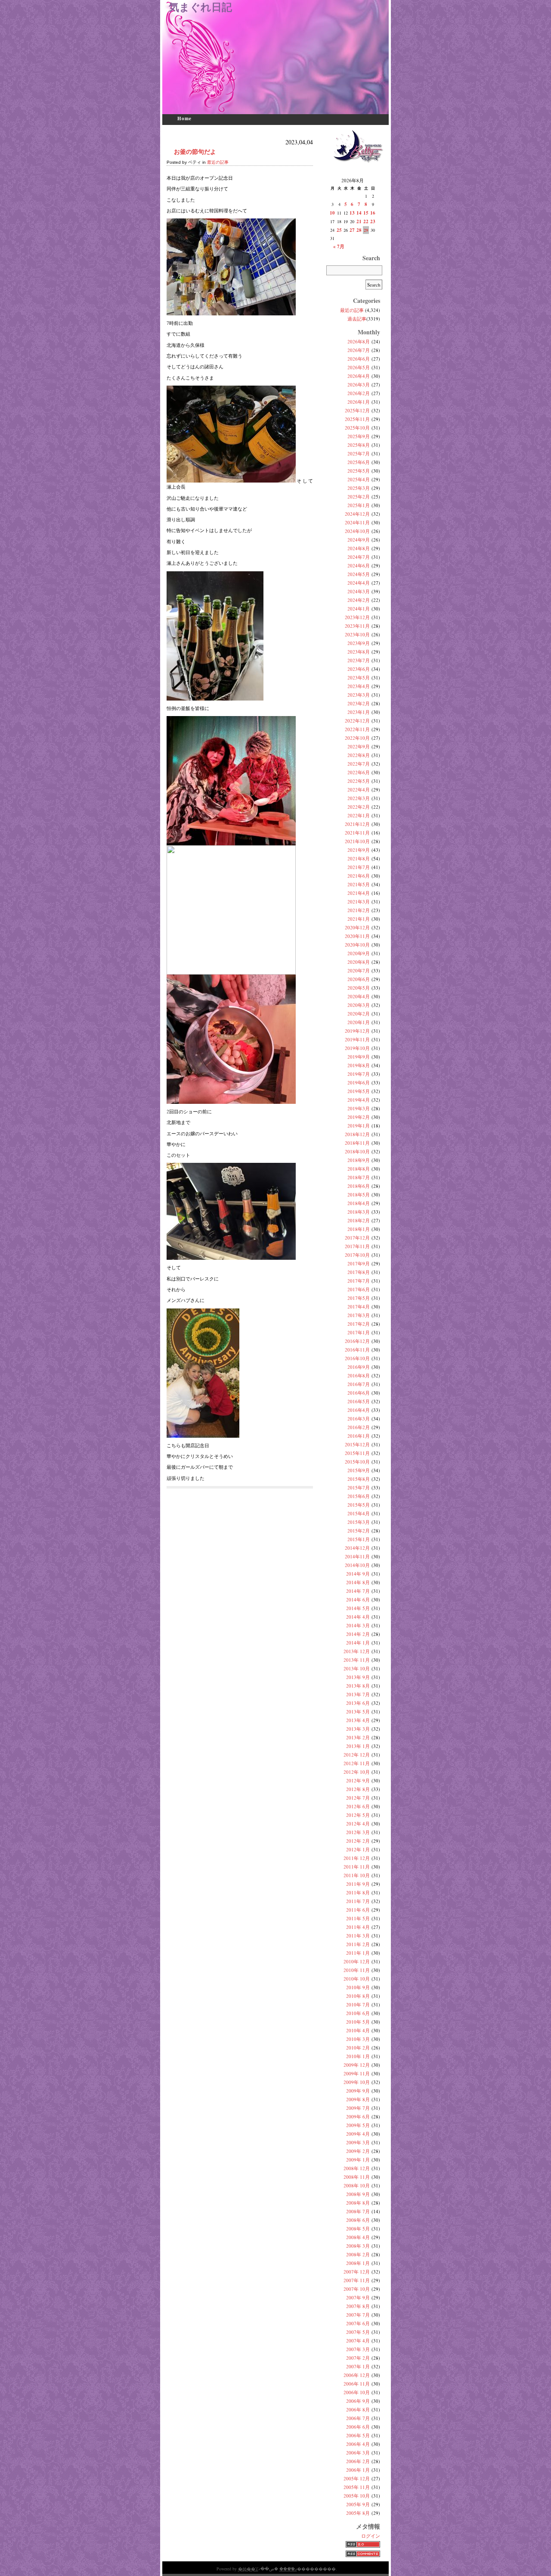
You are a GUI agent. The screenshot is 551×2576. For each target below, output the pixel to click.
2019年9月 (359, 1057)
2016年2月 (359, 1427)
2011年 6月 (358, 1910)
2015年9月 (359, 1470)
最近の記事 (218, 162)
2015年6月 (359, 1496)
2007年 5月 (358, 2332)
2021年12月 (357, 824)
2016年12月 (357, 1341)
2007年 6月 (358, 2323)
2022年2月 (359, 807)
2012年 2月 (358, 1841)
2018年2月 (359, 1220)
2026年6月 (359, 359)
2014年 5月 (358, 1608)
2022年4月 (359, 790)
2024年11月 (357, 522)
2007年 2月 (358, 2358)
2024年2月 (359, 600)
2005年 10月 (357, 2496)
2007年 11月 (357, 2280)
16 (373, 213)
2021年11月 (357, 833)
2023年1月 (359, 712)
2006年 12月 (357, 2375)
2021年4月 (359, 893)
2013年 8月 (358, 1686)
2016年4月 (359, 1410)
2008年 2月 (358, 2254)
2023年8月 (359, 652)
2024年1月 (359, 609)
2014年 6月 (358, 1599)
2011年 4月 (358, 1927)
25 (339, 230)
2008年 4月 (358, 2237)
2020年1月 (359, 1022)
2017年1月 (359, 1332)
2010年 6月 (358, 2013)
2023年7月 (359, 660)
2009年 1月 (358, 2160)
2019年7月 (359, 1074)
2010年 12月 (357, 1961)
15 (366, 213)
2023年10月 (357, 634)
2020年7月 (359, 970)
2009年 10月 (357, 2082)
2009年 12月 (357, 2065)
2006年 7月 (358, 2418)
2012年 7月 (358, 1798)
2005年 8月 (358, 2513)
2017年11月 (357, 1246)
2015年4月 (359, 1513)
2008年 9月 (358, 2194)
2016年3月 (359, 1419)
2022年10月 (357, 738)
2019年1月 (359, 1126)
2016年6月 (359, 1393)
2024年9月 (359, 540)
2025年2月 (359, 497)
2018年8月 (359, 1169)
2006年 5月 (358, 2435)
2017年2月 (359, 1324)
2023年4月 (359, 686)
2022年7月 (359, 764)
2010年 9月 (358, 1987)
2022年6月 (359, 772)
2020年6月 (359, 979)
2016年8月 (359, 1375)
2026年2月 (359, 393)
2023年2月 (359, 703)
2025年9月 (359, 436)
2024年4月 (359, 583)
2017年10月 (357, 1255)
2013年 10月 (357, 1668)
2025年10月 (357, 428)
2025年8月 (359, 445)
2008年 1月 (358, 2263)
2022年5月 (359, 781)
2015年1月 (359, 1539)
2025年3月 (359, 488)
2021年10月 (357, 841)
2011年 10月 (357, 1875)
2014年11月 (357, 1556)
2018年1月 (359, 1229)
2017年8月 (359, 1272)
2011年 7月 (358, 1901)
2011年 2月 (358, 1944)
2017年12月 (357, 1238)
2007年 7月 (358, 2315)
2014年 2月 (358, 1634)
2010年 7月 (358, 2004)
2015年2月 (359, 1531)
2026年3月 (359, 385)
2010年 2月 (358, 2048)
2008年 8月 (358, 2203)
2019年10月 (357, 1048)
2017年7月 (359, 1281)
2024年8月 (359, 548)
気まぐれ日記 (200, 7)
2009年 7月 (358, 2108)
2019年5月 (359, 1091)
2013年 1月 (358, 1746)
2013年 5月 (358, 1712)
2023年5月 (359, 677)
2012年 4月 (358, 1824)
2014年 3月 (358, 1625)
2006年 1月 (358, 2470)
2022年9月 (359, 746)
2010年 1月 (358, 2056)
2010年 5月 (358, 2022)
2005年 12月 (357, 2478)
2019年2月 (359, 1117)
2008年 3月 (358, 2246)
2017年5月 (359, 1298)
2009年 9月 (358, 2091)
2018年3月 (359, 1212)
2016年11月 (357, 1350)
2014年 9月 (358, 1574)
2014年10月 (357, 1565)
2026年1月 (359, 402)
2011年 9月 (358, 1884)
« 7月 (339, 246)
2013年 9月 (358, 1677)
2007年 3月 (358, 2349)
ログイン (371, 2536)
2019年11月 (357, 1039)
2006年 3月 (358, 2453)
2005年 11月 (357, 2487)
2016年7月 (359, 1384)
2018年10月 (357, 1151)
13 (352, 213)
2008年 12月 (357, 2168)
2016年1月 (359, 1436)
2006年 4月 (358, 2444)
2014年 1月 (358, 1643)
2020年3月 (359, 1005)
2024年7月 (359, 557)
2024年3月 (359, 591)
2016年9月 (359, 1367)
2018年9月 (359, 1160)
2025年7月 (359, 453)
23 (373, 221)
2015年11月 (357, 1453)
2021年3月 (359, 902)
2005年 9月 (358, 2504)
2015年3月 (359, 1522)
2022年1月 (359, 815)
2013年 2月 (358, 1737)
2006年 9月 (358, 2401)
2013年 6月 (358, 1703)
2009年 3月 (358, 2142)
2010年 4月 (358, 2030)
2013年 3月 (358, 1729)
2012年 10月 (357, 1772)
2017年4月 (359, 1307)
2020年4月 (359, 996)
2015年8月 (359, 1479)
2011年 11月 (357, 1867)
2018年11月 (357, 1143)
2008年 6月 (358, 2220)
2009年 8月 (358, 2099)
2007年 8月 (358, 2306)
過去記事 (357, 319)
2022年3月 (359, 798)
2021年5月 (359, 884)
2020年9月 (359, 953)
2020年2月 (359, 1014)
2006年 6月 (358, 2427)
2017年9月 (359, 1263)
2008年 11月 (357, 2177)
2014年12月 (357, 1548)
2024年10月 (357, 531)
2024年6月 (359, 565)
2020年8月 (359, 962)
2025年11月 (357, 419)
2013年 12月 (357, 1651)
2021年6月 (359, 876)
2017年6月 (359, 1289)
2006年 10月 (357, 2392)
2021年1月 (359, 919)
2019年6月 (359, 1082)
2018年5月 (359, 1195)
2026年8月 (359, 341)
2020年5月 (359, 988)
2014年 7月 (358, 1591)
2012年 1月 (358, 1849)
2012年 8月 (358, 1789)
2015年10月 (357, 1462)
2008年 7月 (358, 2211)
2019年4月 (359, 1100)
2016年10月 (357, 1358)
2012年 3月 (358, 1832)
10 (332, 213)
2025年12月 (357, 410)
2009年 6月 (358, 2117)
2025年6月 (359, 462)
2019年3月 (359, 1108)
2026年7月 (359, 350)
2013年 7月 (358, 1694)
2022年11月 (357, 729)
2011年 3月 (358, 1936)
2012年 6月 (358, 1806)
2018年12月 (357, 1134)
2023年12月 (357, 617)
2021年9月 (359, 850)
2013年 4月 (358, 1720)
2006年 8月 (358, 2409)
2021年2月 (359, 910)
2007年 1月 (358, 2366)
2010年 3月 (358, 2039)
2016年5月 (359, 1401)
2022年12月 (357, 721)
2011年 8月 (358, 1892)
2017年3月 (359, 1315)
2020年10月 (357, 945)
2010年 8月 (358, 1996)
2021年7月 (359, 867)
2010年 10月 (357, 1979)
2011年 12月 (357, 1858)
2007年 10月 (357, 2289)
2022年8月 (359, 755)
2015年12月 (357, 1444)
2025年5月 (359, 471)
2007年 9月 (358, 2297)
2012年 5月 (358, 1815)
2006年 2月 (358, 2461)
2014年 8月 (358, 1582)
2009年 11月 (357, 2073)
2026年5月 (359, 367)
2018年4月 (359, 1203)
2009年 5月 (358, 2125)
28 (359, 230)
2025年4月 (359, 479)
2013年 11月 (357, 1660)
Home (184, 118)
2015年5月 (359, 1505)
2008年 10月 (357, 2185)
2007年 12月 (357, 2272)
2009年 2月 (358, 2151)
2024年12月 (357, 514)
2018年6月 (359, 1186)
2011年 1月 (358, 1953)
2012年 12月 (357, 1755)
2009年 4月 (358, 2134)
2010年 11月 (357, 1970)
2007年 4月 (358, 2341)
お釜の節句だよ (195, 151)
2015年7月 (359, 1487)
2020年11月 (357, 936)
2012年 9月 (358, 1780)
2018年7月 (359, 1177)
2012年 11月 (357, 1763)
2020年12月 (357, 927)
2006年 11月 (357, 2384)
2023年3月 (359, 695)
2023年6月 (359, 669)
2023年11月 (357, 626)
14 (359, 213)
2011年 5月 (358, 1918)
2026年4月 (359, 376)
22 (366, 221)
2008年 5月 (358, 2229)
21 (359, 221)
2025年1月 (359, 505)
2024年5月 (359, 574)
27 (352, 230)
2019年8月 (359, 1065)
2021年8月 (359, 858)
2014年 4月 (358, 1617)
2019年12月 (357, 1031)
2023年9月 (359, 643)
